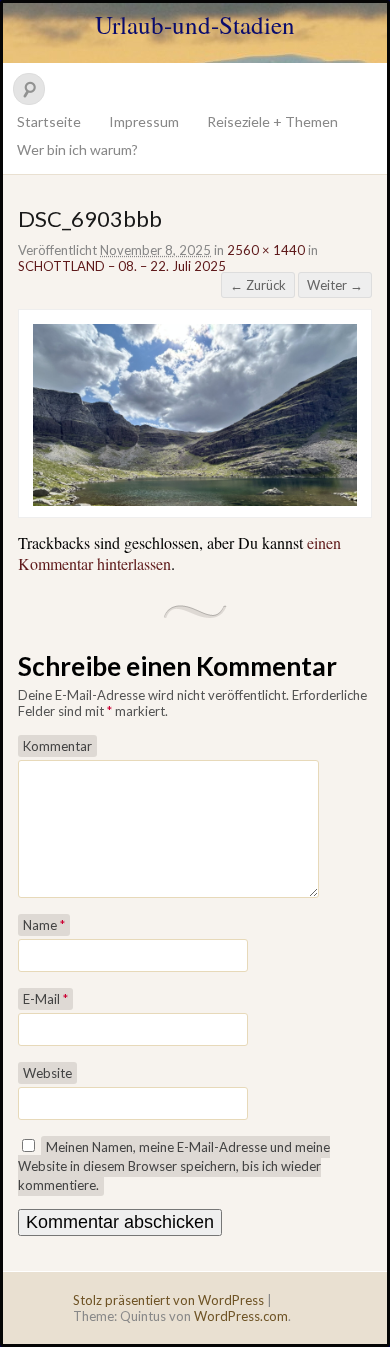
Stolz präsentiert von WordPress (168, 1300)
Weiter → (335, 285)
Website (47, 1073)
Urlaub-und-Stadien (195, 24)
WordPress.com (241, 1316)
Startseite (49, 121)
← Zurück (258, 285)
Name (44, 925)
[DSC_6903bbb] (195, 500)
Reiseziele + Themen (272, 121)
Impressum (144, 121)
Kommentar (57, 746)
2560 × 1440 (266, 250)
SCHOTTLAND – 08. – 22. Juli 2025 (122, 266)
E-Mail (45, 999)
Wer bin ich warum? (77, 149)
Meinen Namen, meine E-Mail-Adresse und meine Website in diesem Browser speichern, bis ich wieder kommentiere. (174, 1166)
